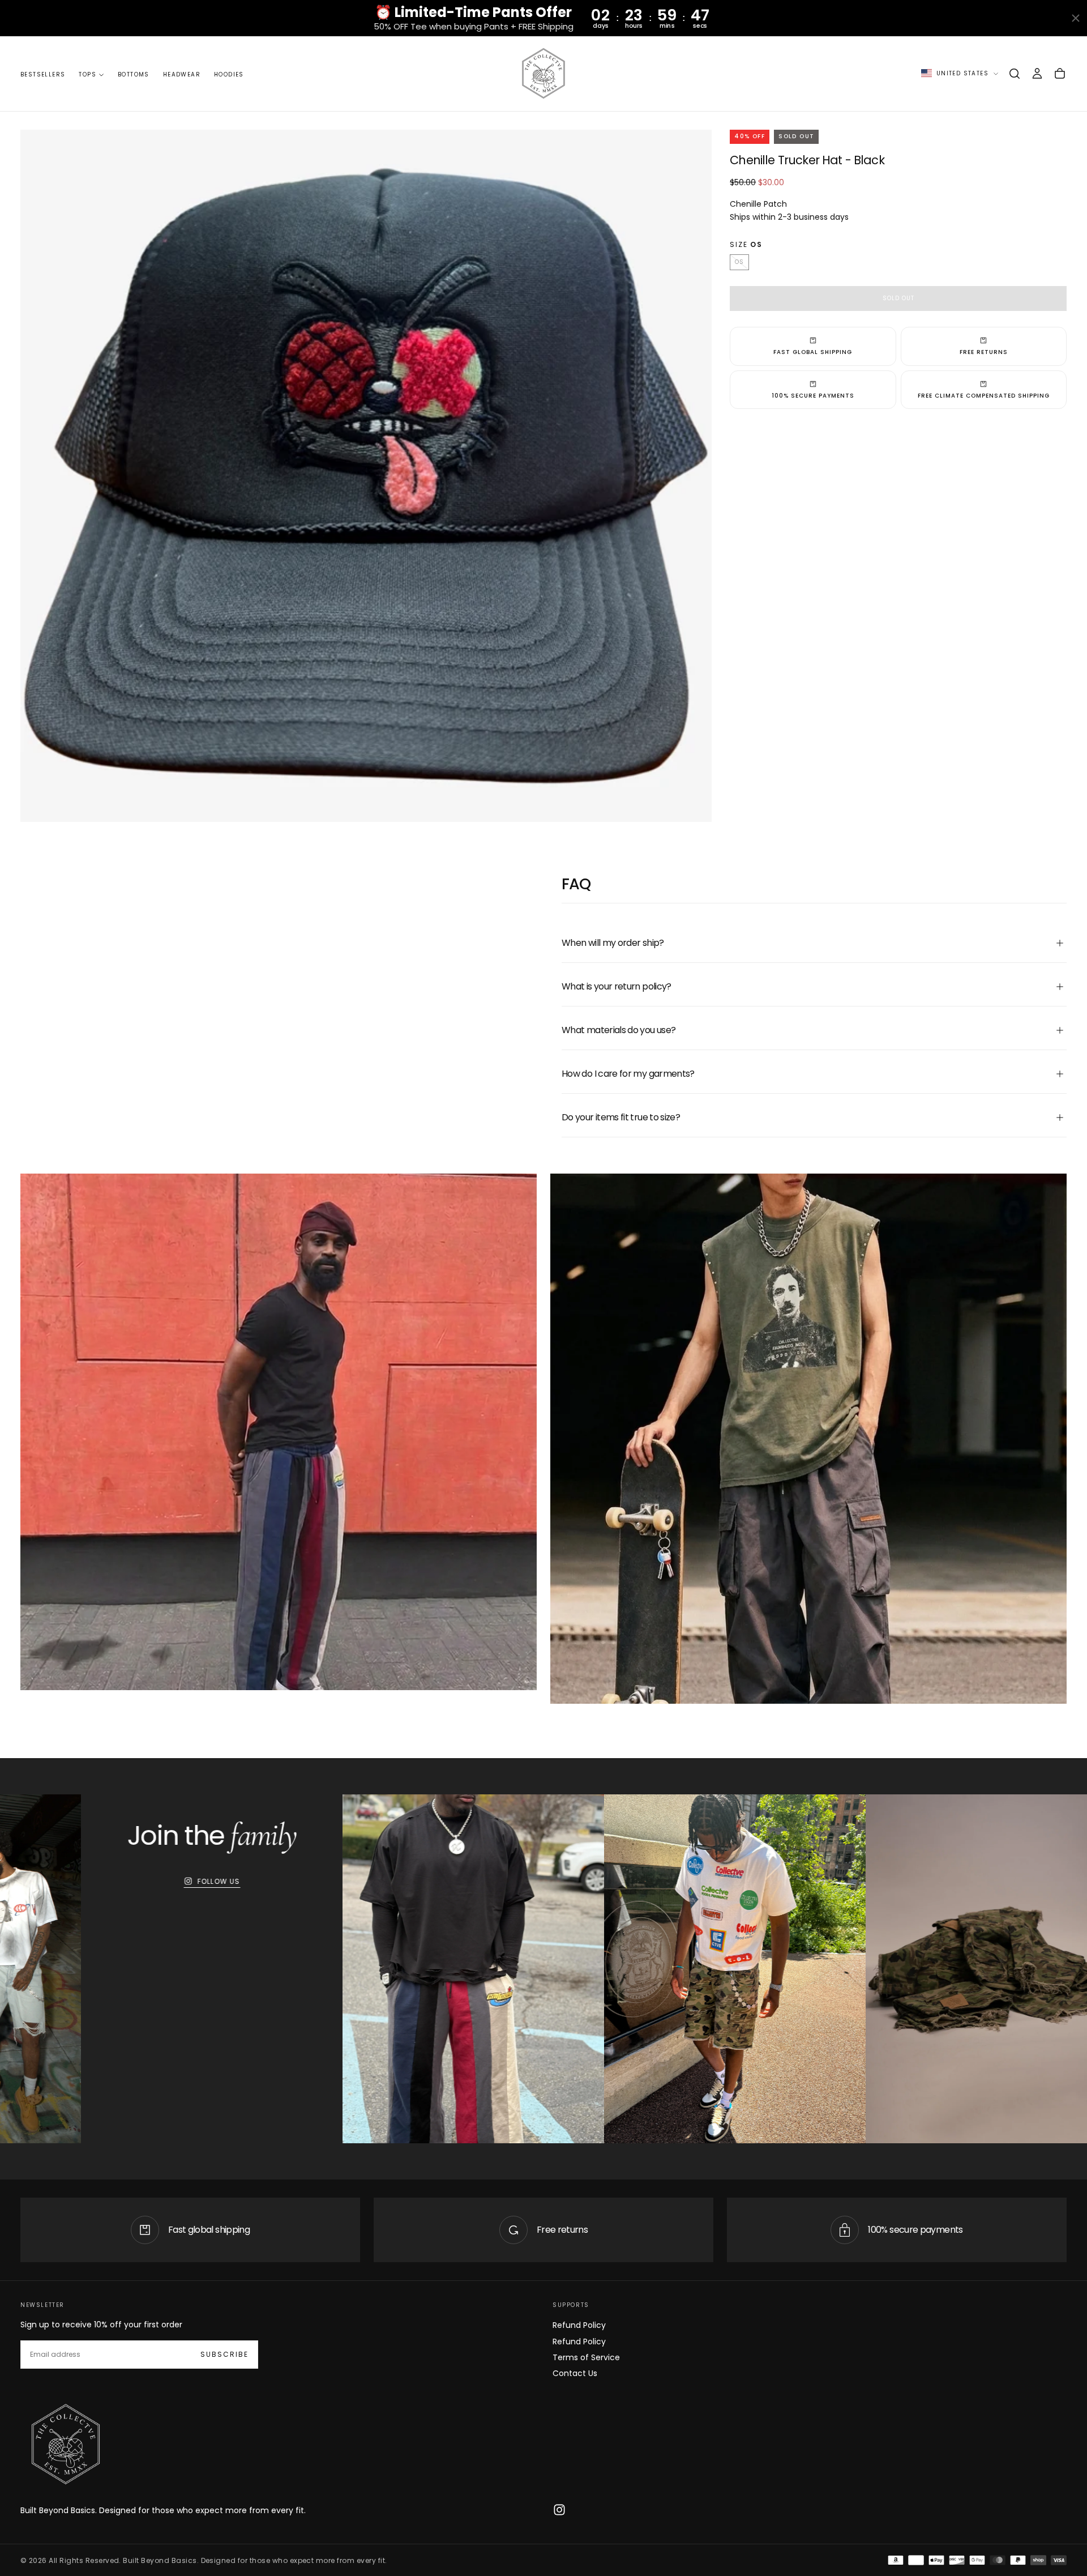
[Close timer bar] (1076, 18)
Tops (87, 74)
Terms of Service (586, 2357)
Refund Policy (579, 2325)
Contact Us (575, 2373)
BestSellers (43, 74)
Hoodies (229, 74)
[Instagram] (559, 2510)
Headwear (182, 74)
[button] (1015, 74)
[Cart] (1060, 74)
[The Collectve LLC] (66, 2445)
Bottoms (134, 74)
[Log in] (1037, 74)
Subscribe (224, 2354)
